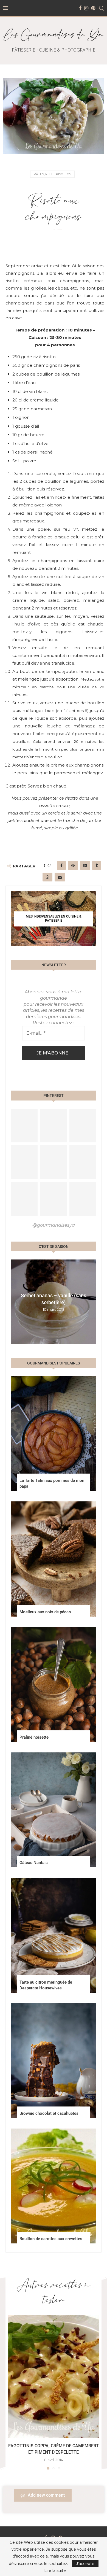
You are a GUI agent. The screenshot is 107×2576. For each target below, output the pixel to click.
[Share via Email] (60, 877)
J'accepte (85, 2564)
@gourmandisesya (54, 1225)
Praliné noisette (34, 1737)
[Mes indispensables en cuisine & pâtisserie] (54, 919)
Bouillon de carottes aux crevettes (51, 2239)
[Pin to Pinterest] (73, 865)
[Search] (102, 8)
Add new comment (46, 2495)
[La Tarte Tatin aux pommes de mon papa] (54, 1433)
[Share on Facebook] (61, 865)
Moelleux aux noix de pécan (45, 1612)
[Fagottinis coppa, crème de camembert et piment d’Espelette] (54, 2377)
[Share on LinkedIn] (85, 865)
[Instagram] (86, 8)
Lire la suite (55, 2570)
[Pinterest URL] (24, 1126)
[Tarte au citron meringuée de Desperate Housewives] (54, 1935)
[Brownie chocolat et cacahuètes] (54, 2061)
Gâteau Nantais (34, 1863)
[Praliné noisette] (54, 1684)
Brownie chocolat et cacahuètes (49, 2113)
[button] (16, 1302)
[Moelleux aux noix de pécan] (54, 1559)
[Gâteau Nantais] (54, 1810)
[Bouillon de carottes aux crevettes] (54, 2186)
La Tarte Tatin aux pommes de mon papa (52, 1483)
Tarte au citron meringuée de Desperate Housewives (46, 1985)
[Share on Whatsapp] (47, 877)
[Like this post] (49, 865)
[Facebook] (80, 8)
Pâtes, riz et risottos (52, 174)
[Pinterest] (93, 8)
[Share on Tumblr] (97, 865)
